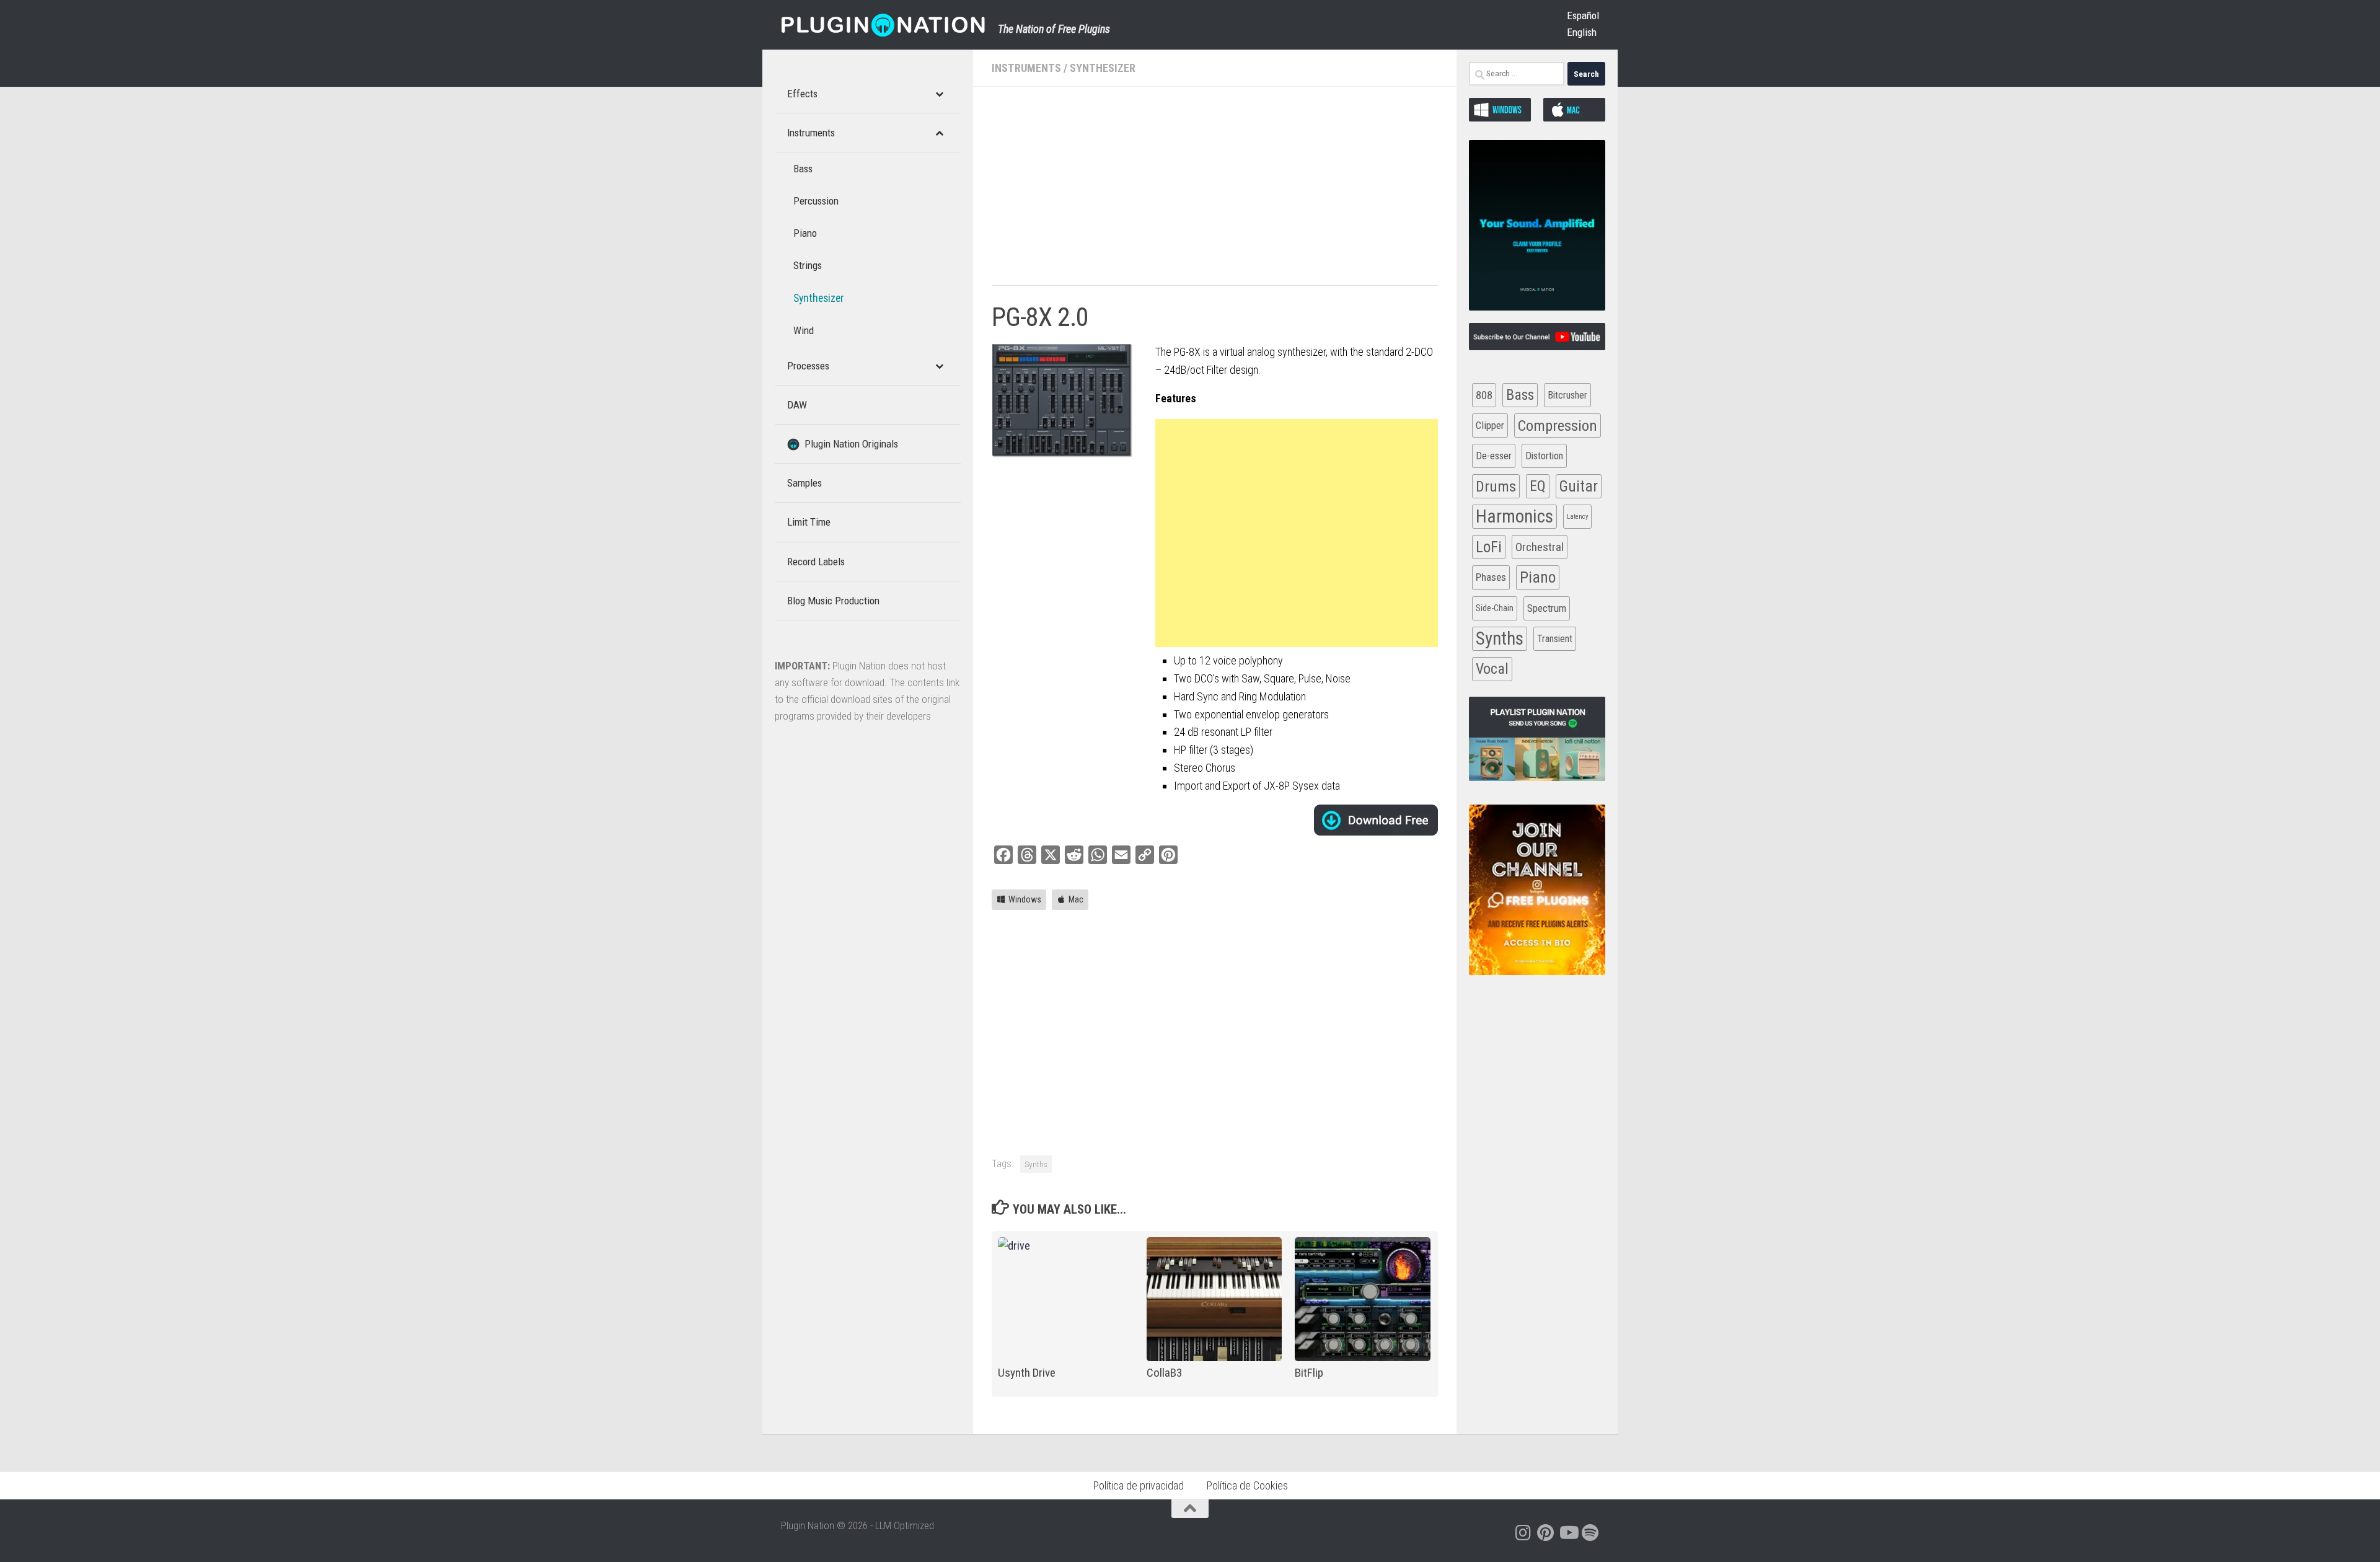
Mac (1076, 899)
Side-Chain (1495, 608)
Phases (1491, 577)
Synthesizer (1103, 68)
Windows (1025, 899)
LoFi (1489, 547)
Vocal (1492, 669)
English (1582, 32)
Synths (1036, 1164)
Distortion (1544, 456)
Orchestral (1540, 547)
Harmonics (1514, 516)
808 (1484, 395)
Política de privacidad (1138, 1485)
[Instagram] (1523, 1533)
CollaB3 (1164, 1373)
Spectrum (1547, 608)
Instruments (1026, 68)
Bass (1520, 395)
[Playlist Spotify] (1590, 1533)
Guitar (1579, 486)
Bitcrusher (1567, 395)
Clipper (1490, 425)
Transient (1555, 639)
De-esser (1494, 456)
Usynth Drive (1027, 1373)
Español (1583, 15)
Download (1376, 820)
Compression (1558, 426)
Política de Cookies (1247, 1485)
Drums (1496, 486)
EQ (1538, 486)
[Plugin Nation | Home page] (883, 25)
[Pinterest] (1546, 1533)
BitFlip (1309, 1373)
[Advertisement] (1215, 192)
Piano (1538, 577)
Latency (1577, 517)
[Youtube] (1568, 1533)
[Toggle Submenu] (939, 94)
